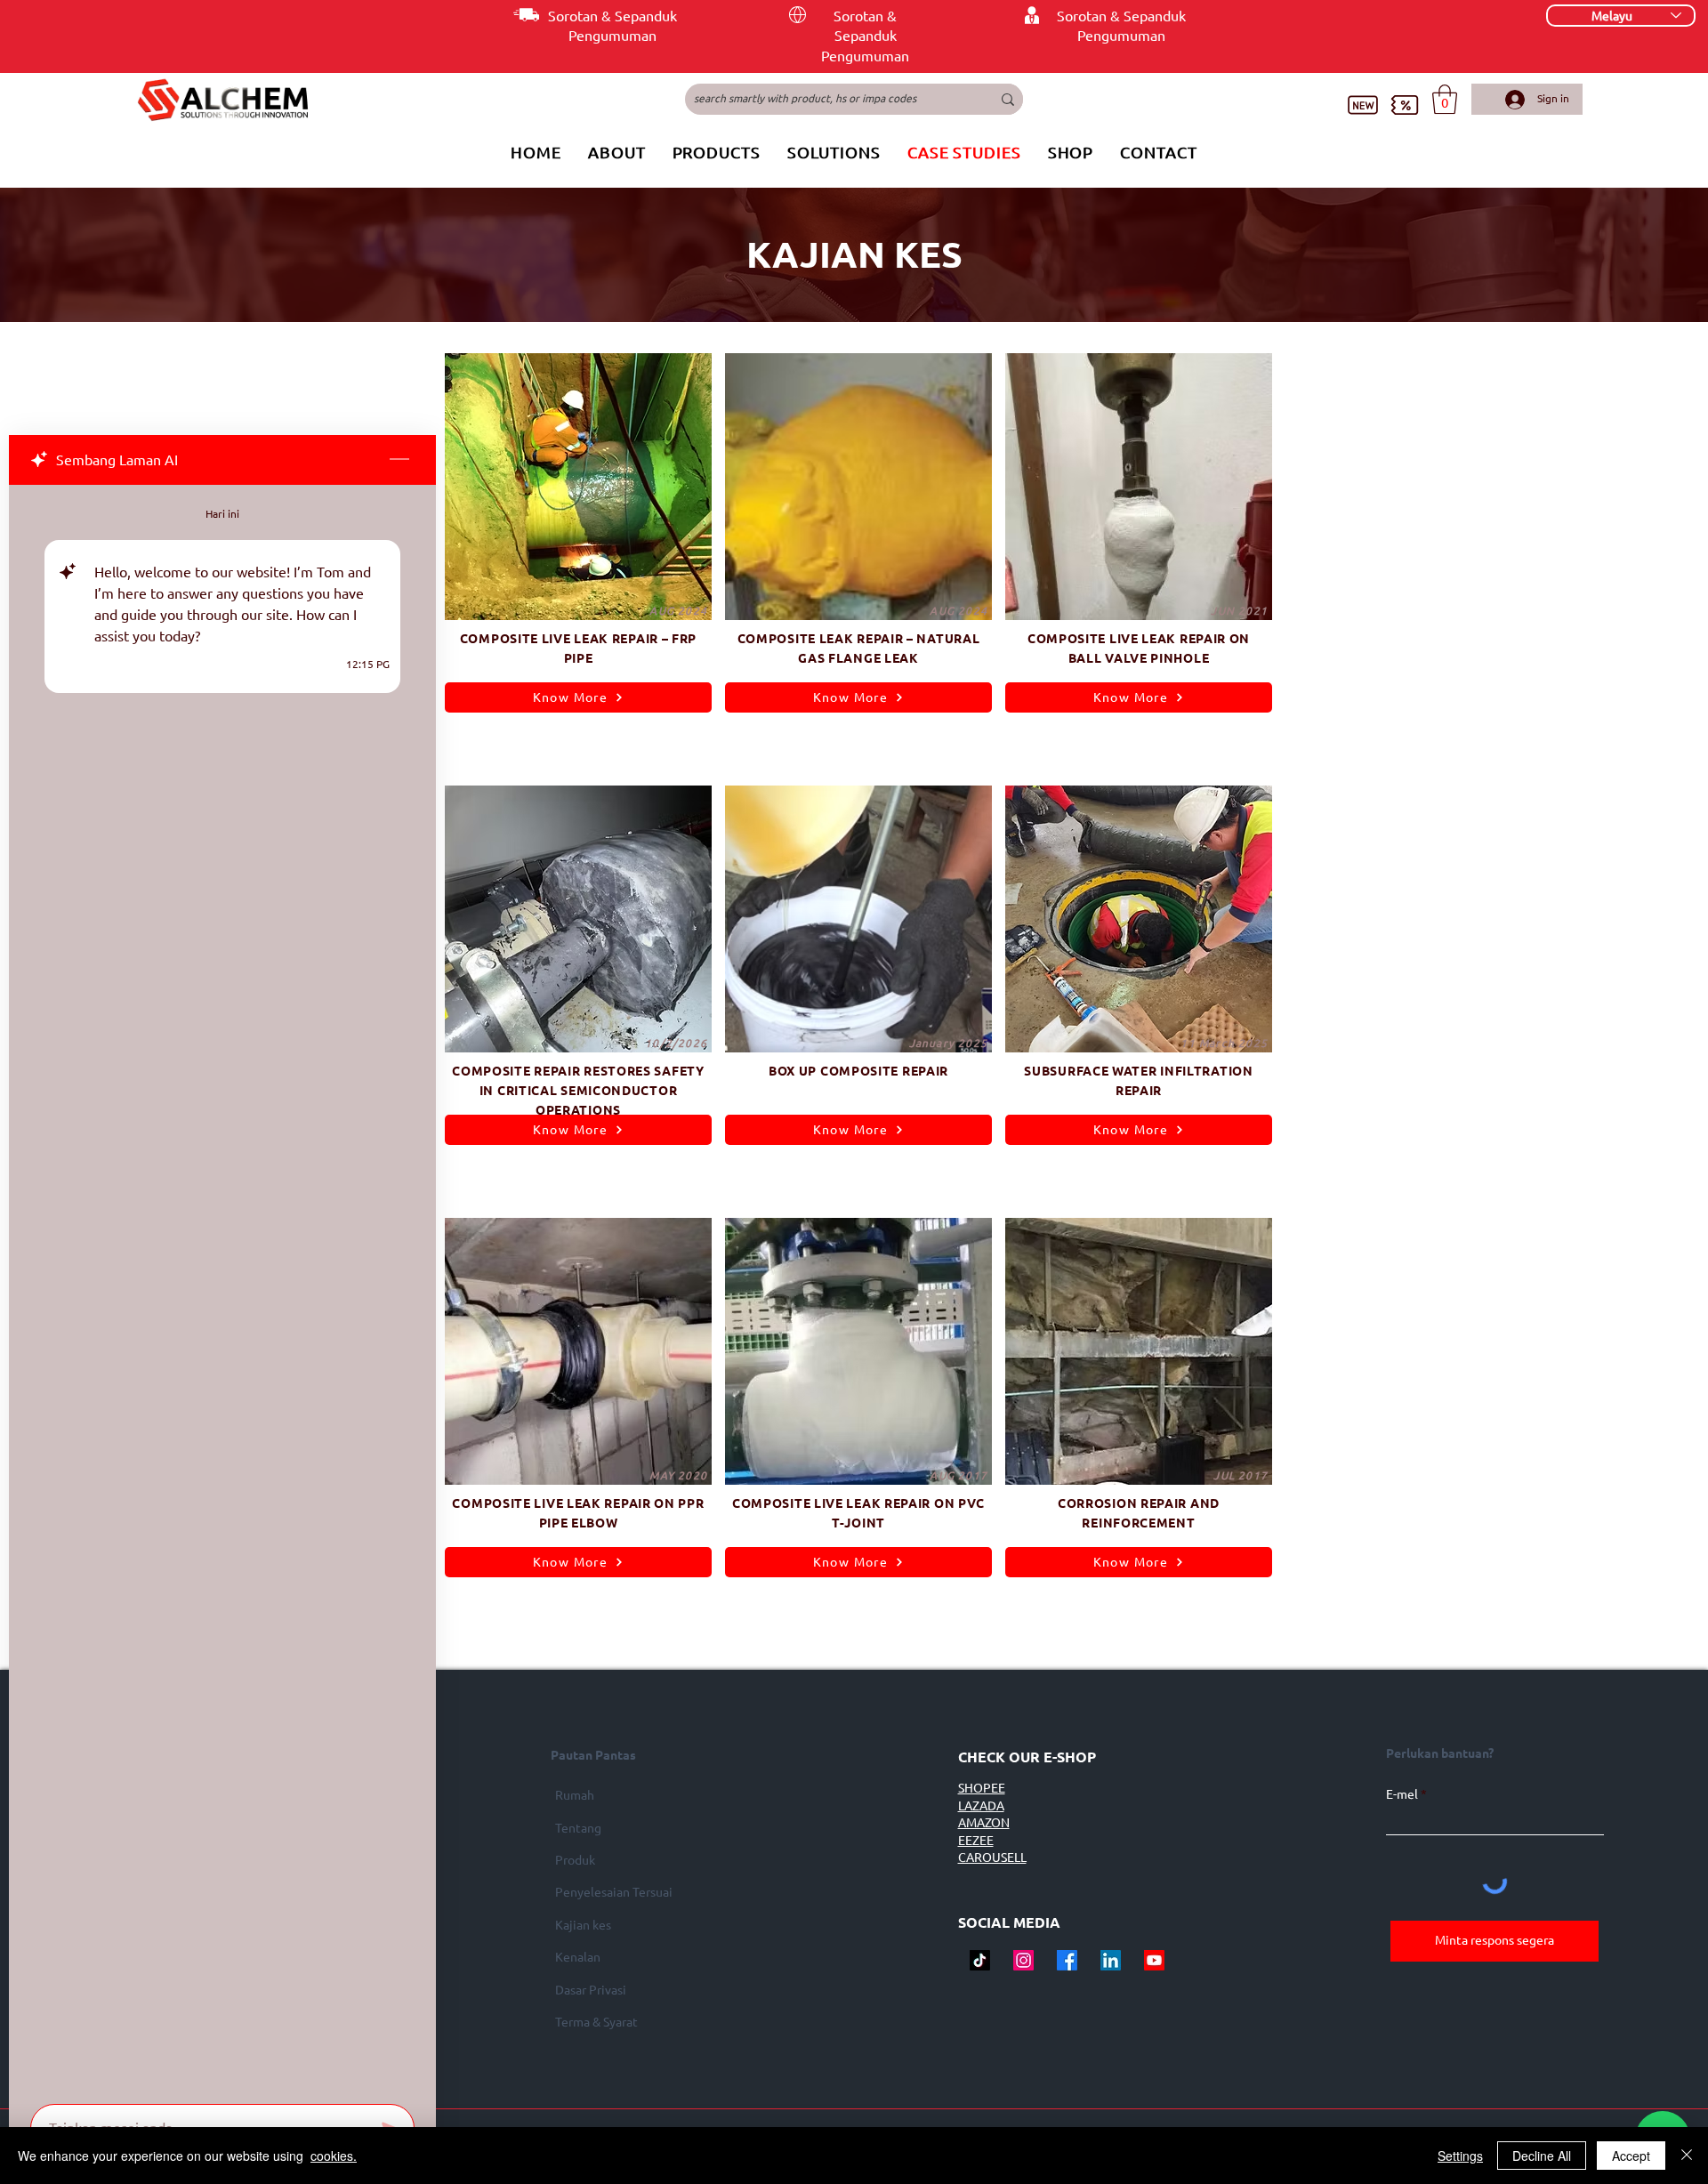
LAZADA (981, 1806)
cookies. (334, 2156)
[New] (1362, 105)
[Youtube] (1154, 1960)
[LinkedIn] (1111, 1960)
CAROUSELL (992, 1858)
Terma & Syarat (596, 2022)
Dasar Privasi (591, 1990)
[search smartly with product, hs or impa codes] (1008, 99)
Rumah (575, 1795)
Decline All (1542, 2156)
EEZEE (976, 1841)
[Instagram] (1023, 1960)
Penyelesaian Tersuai (614, 1892)
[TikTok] (980, 1960)
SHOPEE (982, 1788)
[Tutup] (1687, 2156)
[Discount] (1404, 105)
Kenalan (578, 1957)
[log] (222, 1289)
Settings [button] (1460, 2156)
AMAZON (984, 1823)
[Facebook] (1067, 1960)
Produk (575, 1860)
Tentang (578, 1828)
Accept (1631, 2156)
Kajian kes (583, 1925)
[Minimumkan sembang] (399, 460)
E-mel (1402, 1794)
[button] (1445, 99)
